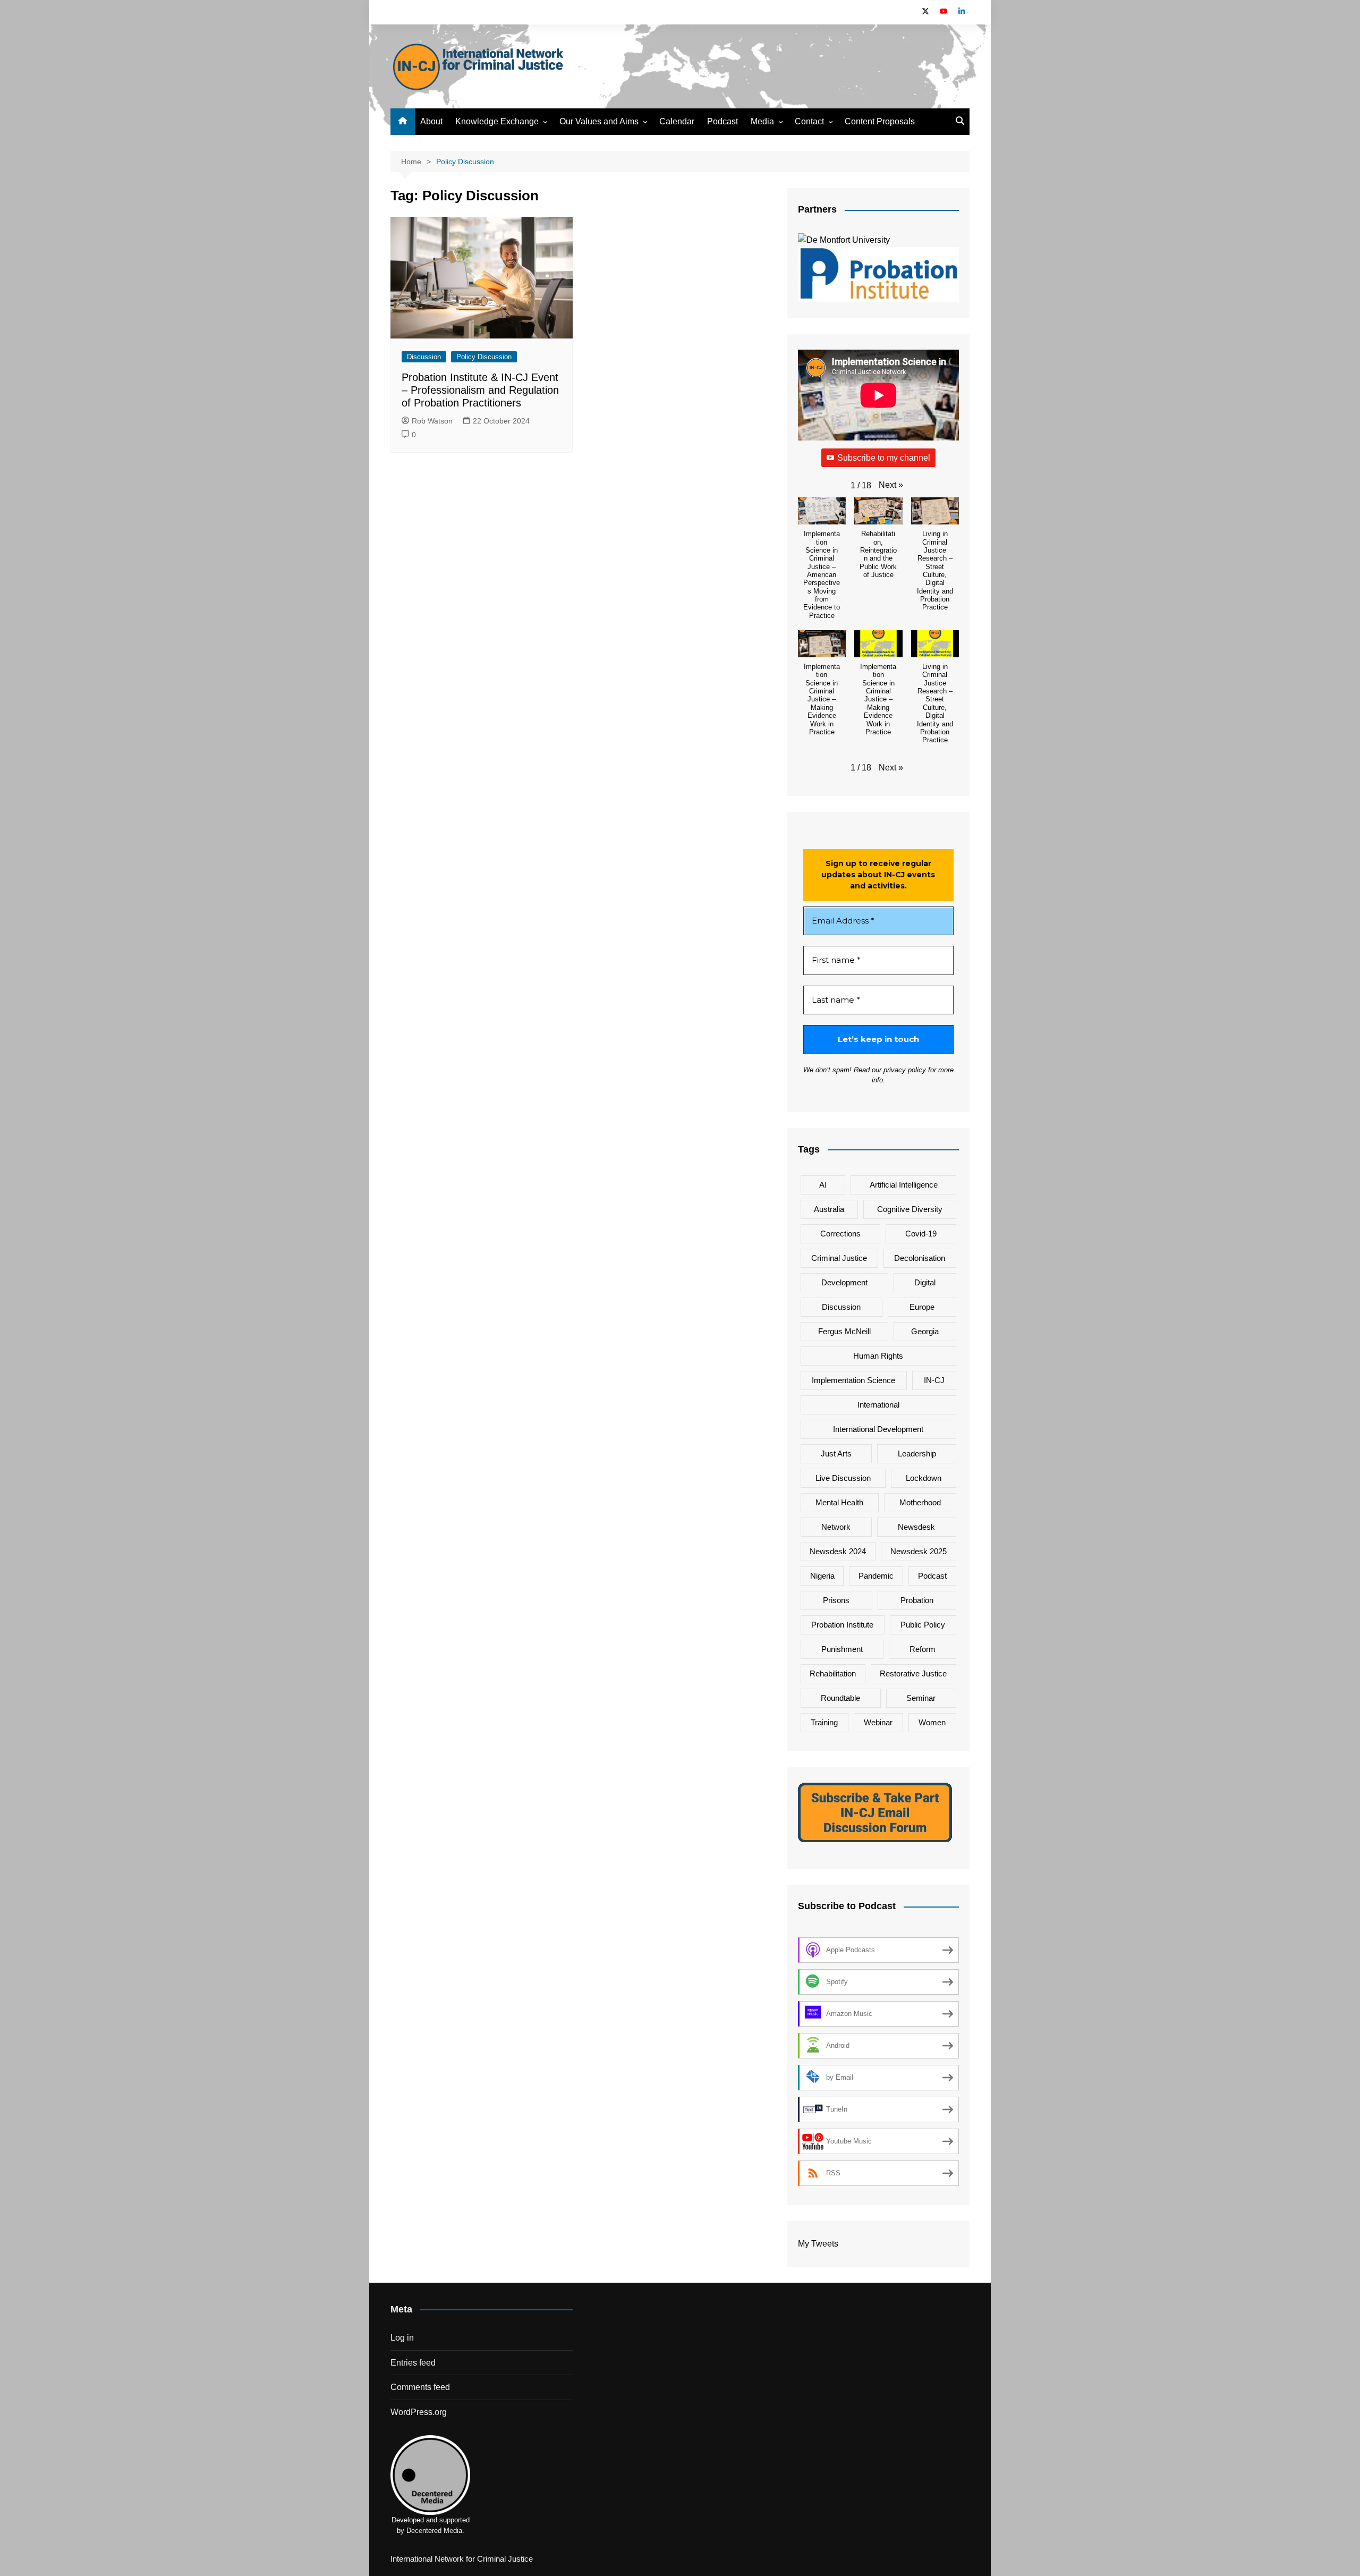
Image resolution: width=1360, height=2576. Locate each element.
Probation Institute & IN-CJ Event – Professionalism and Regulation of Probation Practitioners (480, 390)
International (878, 1405)
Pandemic (876, 1576)
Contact (809, 121)
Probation (917, 1600)
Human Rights (878, 1356)
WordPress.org (419, 2412)
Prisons (836, 1600)
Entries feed (413, 2363)
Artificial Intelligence (904, 1185)
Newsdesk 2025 (919, 1551)
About (431, 121)
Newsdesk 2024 (838, 1551)
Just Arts (836, 1454)
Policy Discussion (484, 357)
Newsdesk (916, 1527)
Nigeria (822, 1576)
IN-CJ (934, 1380)
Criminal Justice (839, 1258)
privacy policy (905, 1070)
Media (762, 121)
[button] (891, 485)
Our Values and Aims (599, 121)
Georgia (925, 1331)
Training (824, 1722)
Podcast (722, 121)
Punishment (842, 1649)
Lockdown (924, 1478)
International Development (878, 1429)
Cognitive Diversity (910, 1209)
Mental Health (839, 1502)
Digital (925, 1282)
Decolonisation (920, 1258)
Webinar (878, 1722)
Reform (923, 1649)
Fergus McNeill (844, 1331)
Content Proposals (880, 121)
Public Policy (923, 1625)
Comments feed (420, 2387)
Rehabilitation (833, 1673)
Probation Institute (842, 1625)
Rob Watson (432, 421)
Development (844, 1282)
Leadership (917, 1454)
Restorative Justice (913, 1673)
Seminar (921, 1698)
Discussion (424, 357)
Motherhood (920, 1502)
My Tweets (818, 2244)
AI (823, 1185)
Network (836, 1527)
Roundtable (840, 1698)
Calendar (677, 121)
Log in (402, 2338)
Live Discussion (843, 1478)
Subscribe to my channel (884, 458)
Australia (829, 1209)
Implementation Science (853, 1380)
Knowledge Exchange (497, 121)
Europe (922, 1307)
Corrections (840, 1234)
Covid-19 (921, 1234)
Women (932, 1722)
